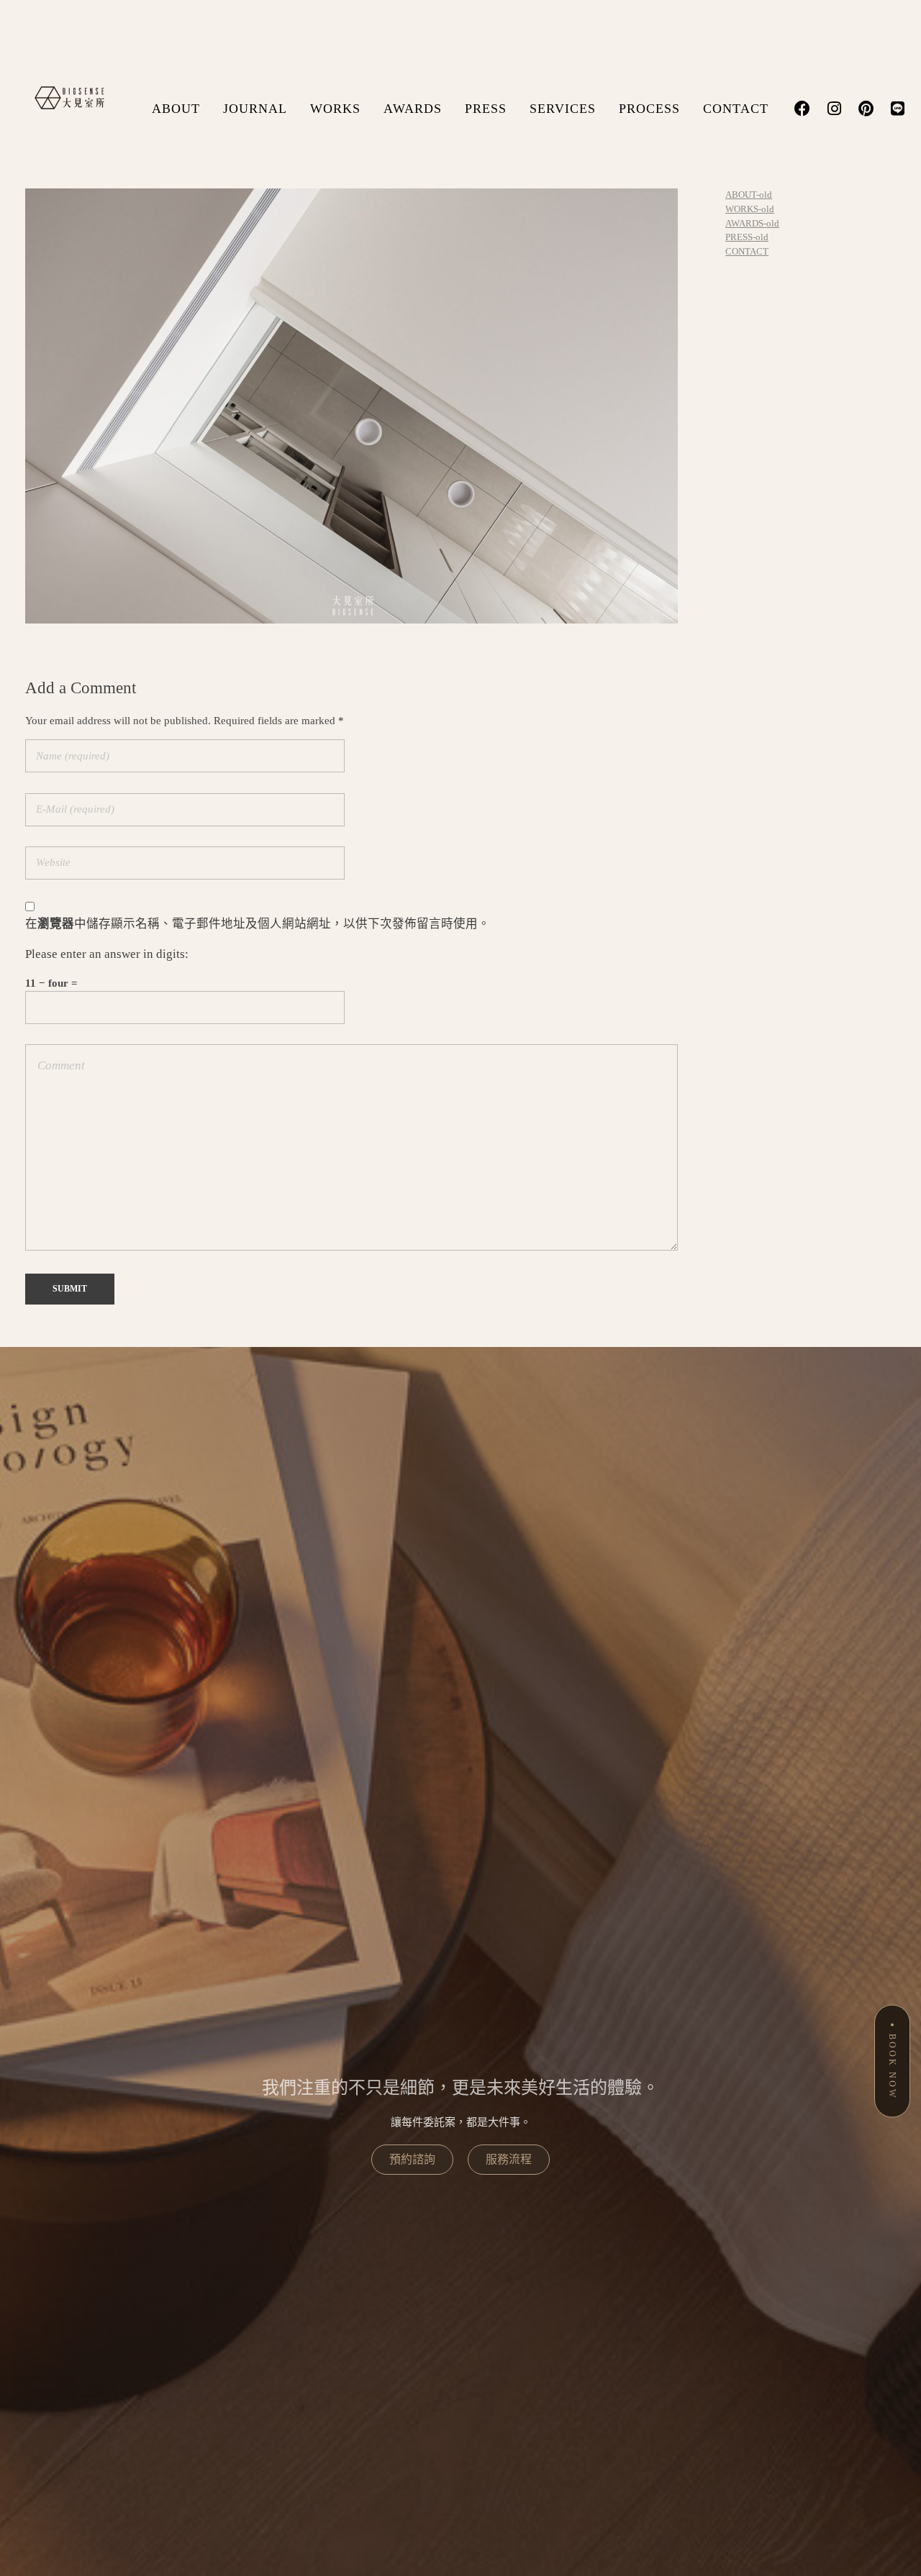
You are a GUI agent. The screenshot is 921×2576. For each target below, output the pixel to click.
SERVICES (563, 109)
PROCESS (649, 109)
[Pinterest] (866, 109)
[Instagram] (834, 109)
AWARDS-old (752, 223)
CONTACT (736, 109)
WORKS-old (750, 209)
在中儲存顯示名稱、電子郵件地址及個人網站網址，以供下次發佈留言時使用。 (258, 924)
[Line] (897, 109)
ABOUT (176, 109)
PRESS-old (747, 237)
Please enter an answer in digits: (107, 954)
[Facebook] (802, 109)
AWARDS (413, 109)
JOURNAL (255, 109)
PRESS (486, 109)
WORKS (335, 109)
